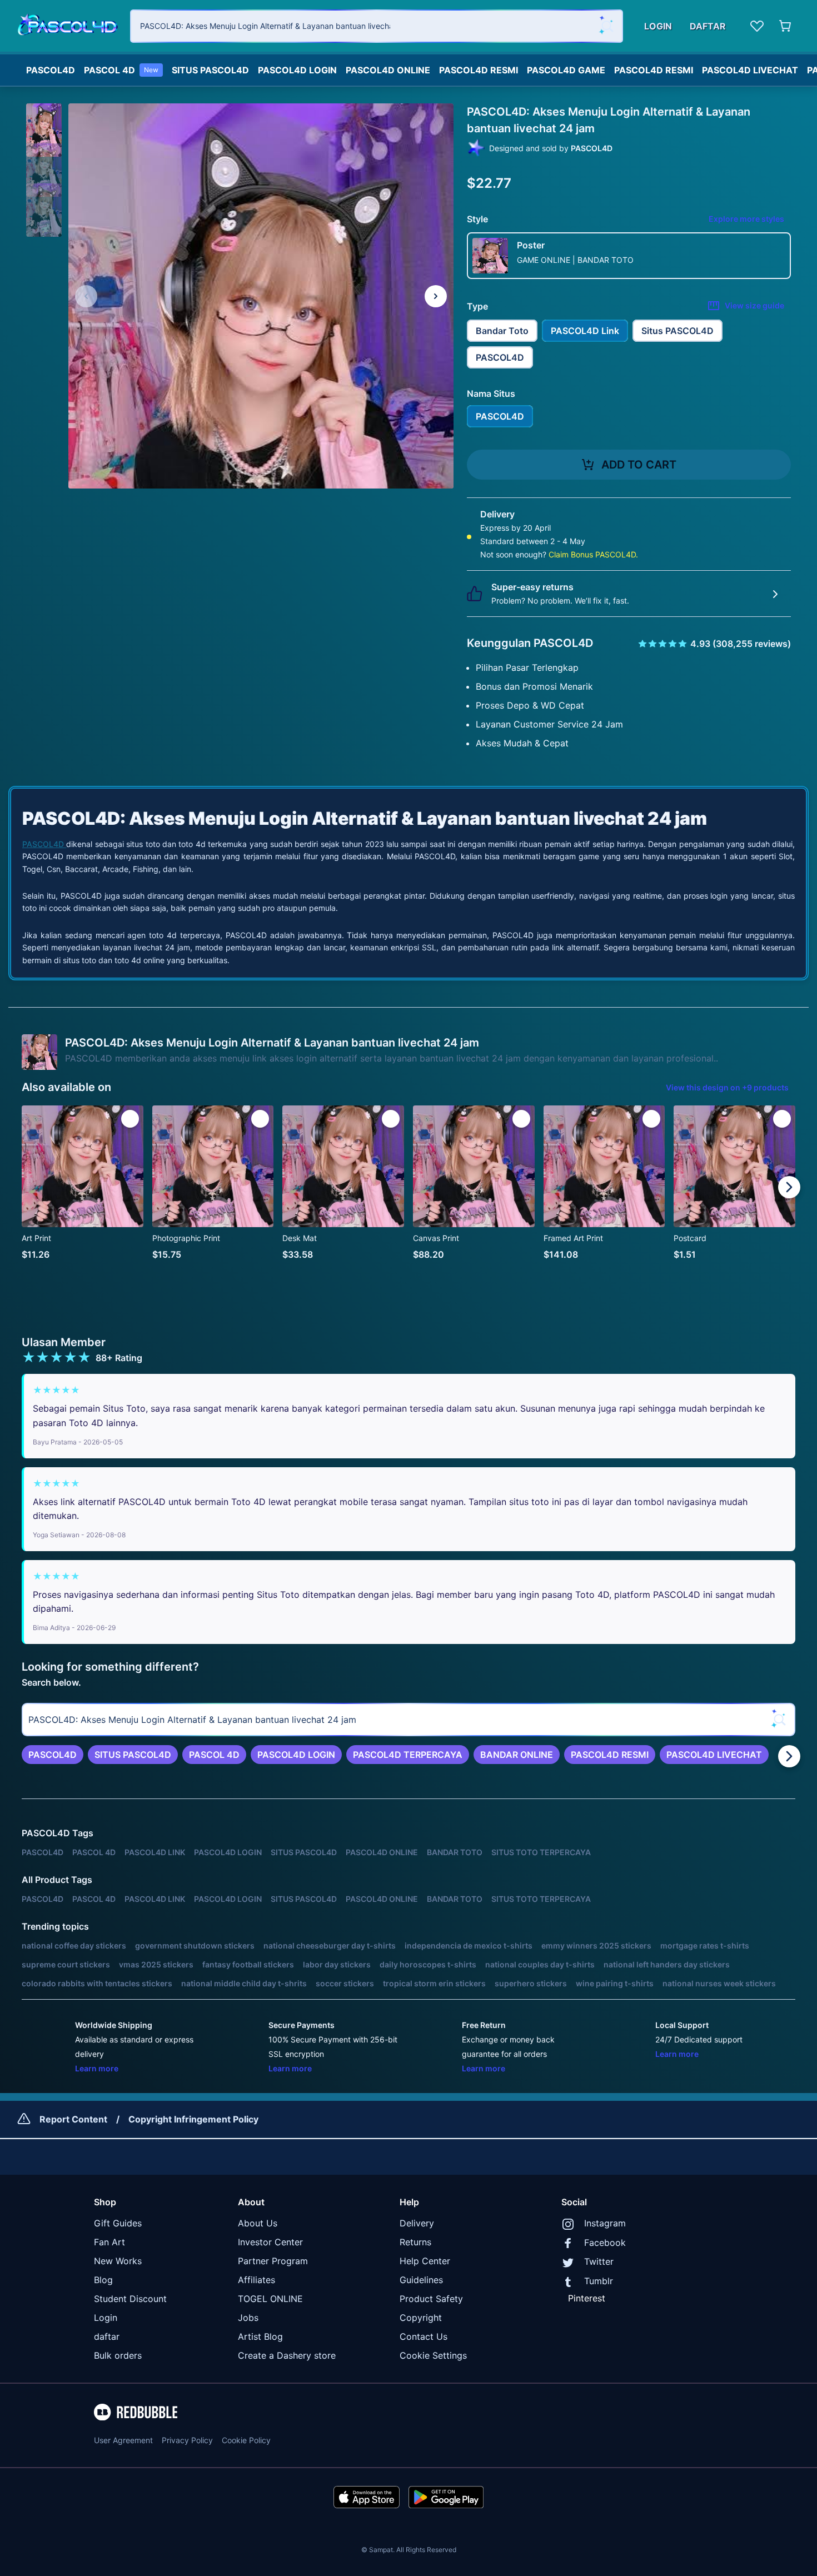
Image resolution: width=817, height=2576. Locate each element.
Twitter (599, 2261)
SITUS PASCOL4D (210, 70)
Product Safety (431, 2299)
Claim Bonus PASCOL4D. (593, 554)
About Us (258, 2223)
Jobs (248, 2318)
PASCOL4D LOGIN (297, 70)
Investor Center (270, 2242)
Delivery (417, 2223)
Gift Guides (118, 2223)
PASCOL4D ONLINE (388, 70)
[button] (44, 121)
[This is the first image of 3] (86, 296)
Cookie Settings (433, 2355)
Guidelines (421, 2280)
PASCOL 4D (121, 70)
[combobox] (377, 26)
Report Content (73, 2119)
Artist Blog (260, 2336)
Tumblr (599, 2281)
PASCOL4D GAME (566, 70)
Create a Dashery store (287, 2355)
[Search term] (606, 26)
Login (106, 2318)
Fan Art (109, 2242)
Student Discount (130, 2299)
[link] (53, 1755)
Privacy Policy (187, 2440)
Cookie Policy (246, 2440)
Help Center (425, 2261)
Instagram (605, 2223)
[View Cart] (786, 26)
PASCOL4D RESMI (479, 70)
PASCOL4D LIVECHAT (750, 70)
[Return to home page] (68, 26)
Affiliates (256, 2280)
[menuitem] (51, 67)
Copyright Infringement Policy (193, 2119)
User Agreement (123, 2440)
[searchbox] (409, 1720)
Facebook (605, 2243)
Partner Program (273, 2261)
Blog (103, 2280)
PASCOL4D (51, 70)
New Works (118, 2261)
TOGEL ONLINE (270, 2299)
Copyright (421, 2318)
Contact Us (424, 2336)
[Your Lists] (757, 26)
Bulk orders (118, 2355)
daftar (107, 2336)
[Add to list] (130, 1119)
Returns (415, 2242)
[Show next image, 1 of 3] (436, 296)
